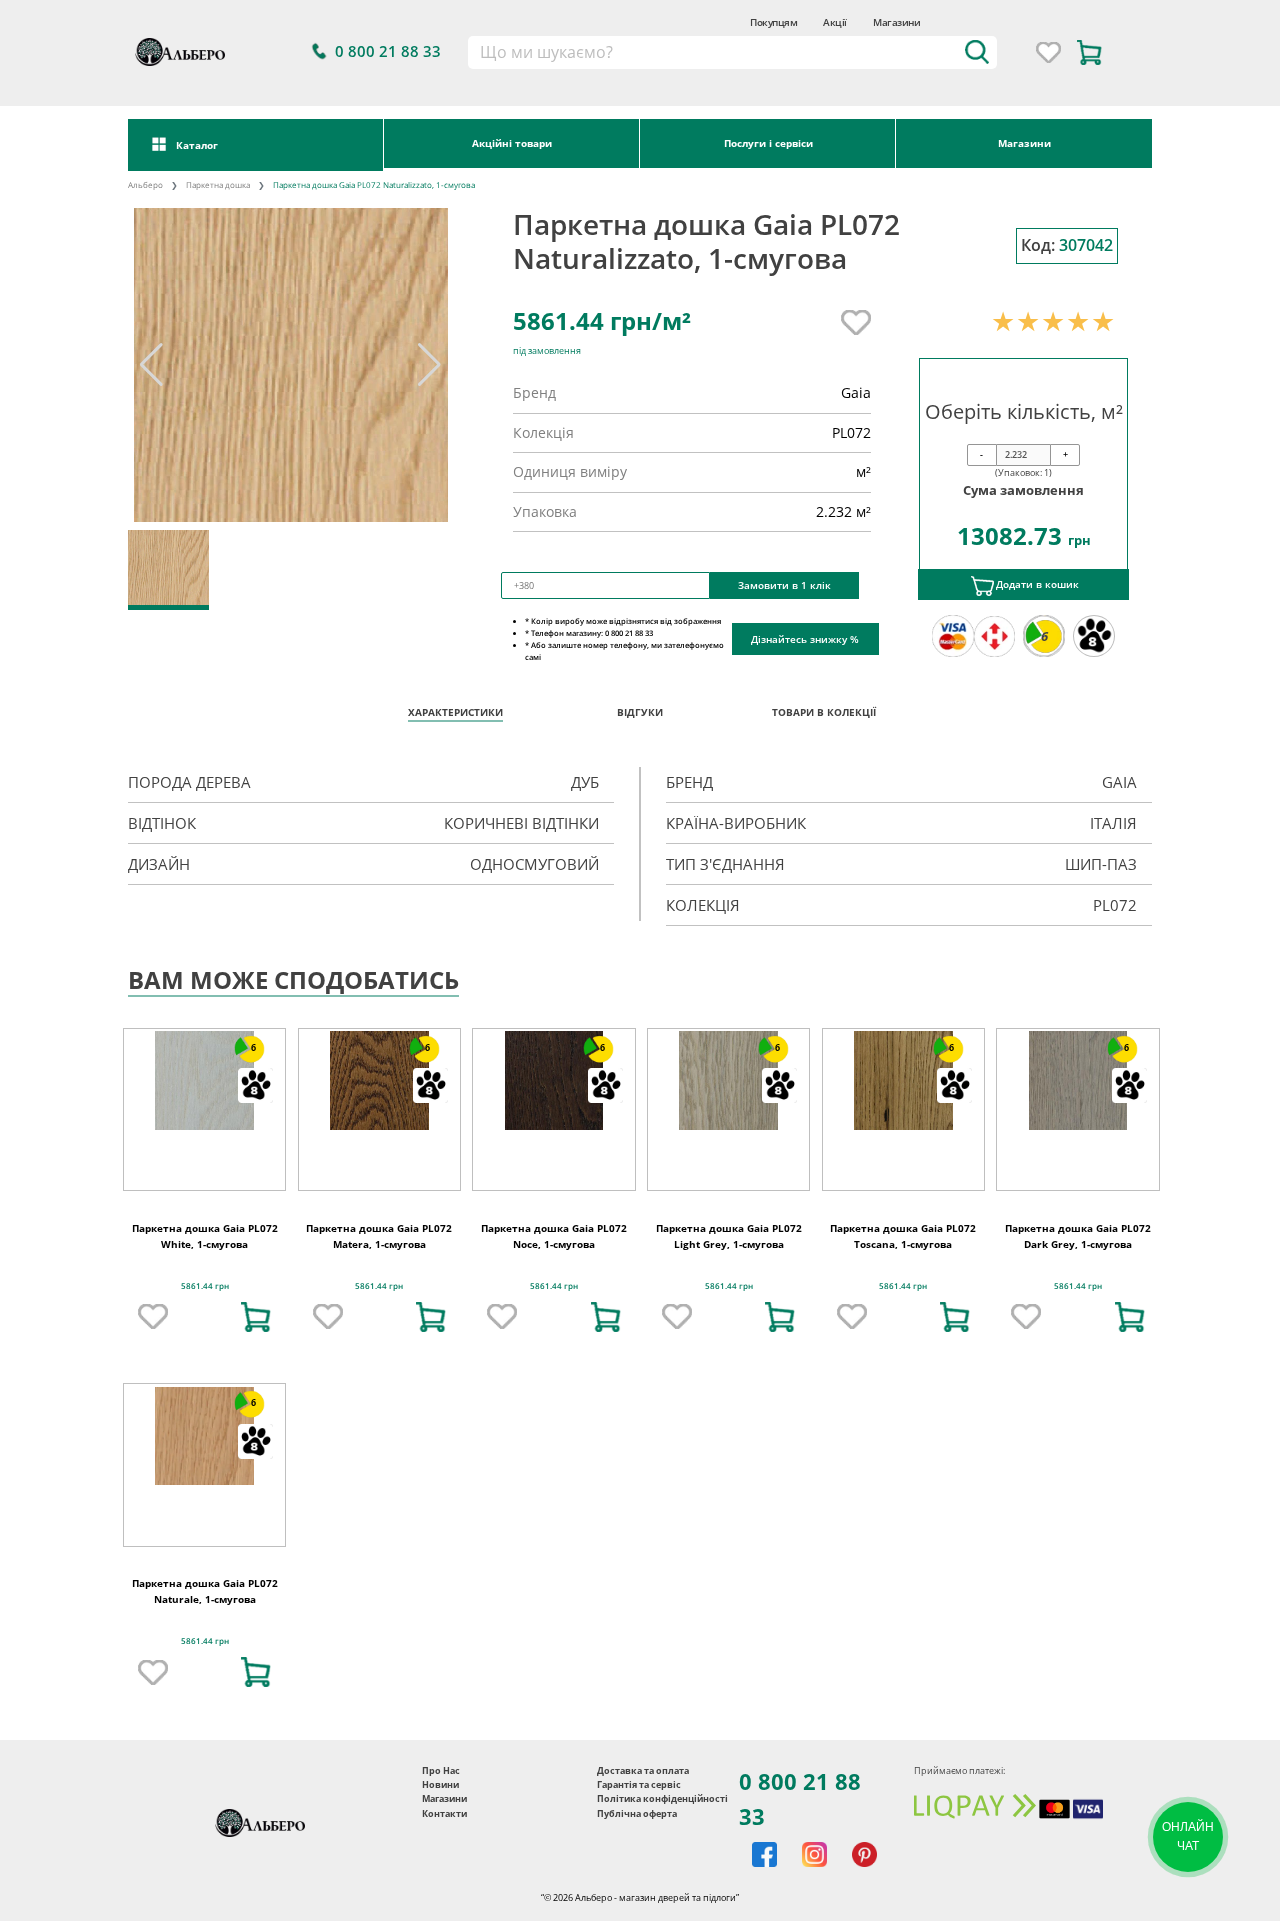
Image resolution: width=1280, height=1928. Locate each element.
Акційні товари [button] (512, 143)
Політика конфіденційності (662, 1798)
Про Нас (441, 1770)
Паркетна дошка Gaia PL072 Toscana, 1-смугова (903, 1236)
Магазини (896, 22)
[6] (204, 1079)
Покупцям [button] (773, 22)
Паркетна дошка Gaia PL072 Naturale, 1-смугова (205, 1591)
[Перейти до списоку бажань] (1048, 52)
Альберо (145, 184)
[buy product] (256, 1317)
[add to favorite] (153, 1317)
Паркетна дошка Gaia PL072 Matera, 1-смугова (379, 1236)
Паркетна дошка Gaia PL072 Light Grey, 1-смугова (729, 1236)
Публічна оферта (637, 1813)
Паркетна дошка (218, 184)
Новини (440, 1784)
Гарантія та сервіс (639, 1784)
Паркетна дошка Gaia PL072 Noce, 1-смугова (554, 1236)
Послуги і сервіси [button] (768, 143)
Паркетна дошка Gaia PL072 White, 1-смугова (205, 1236)
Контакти (444, 1813)
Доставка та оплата (643, 1770)
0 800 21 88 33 (800, 1798)
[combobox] (731, 53)
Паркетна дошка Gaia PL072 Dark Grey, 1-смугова (1078, 1236)
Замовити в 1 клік (784, 585)
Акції (835, 22)
